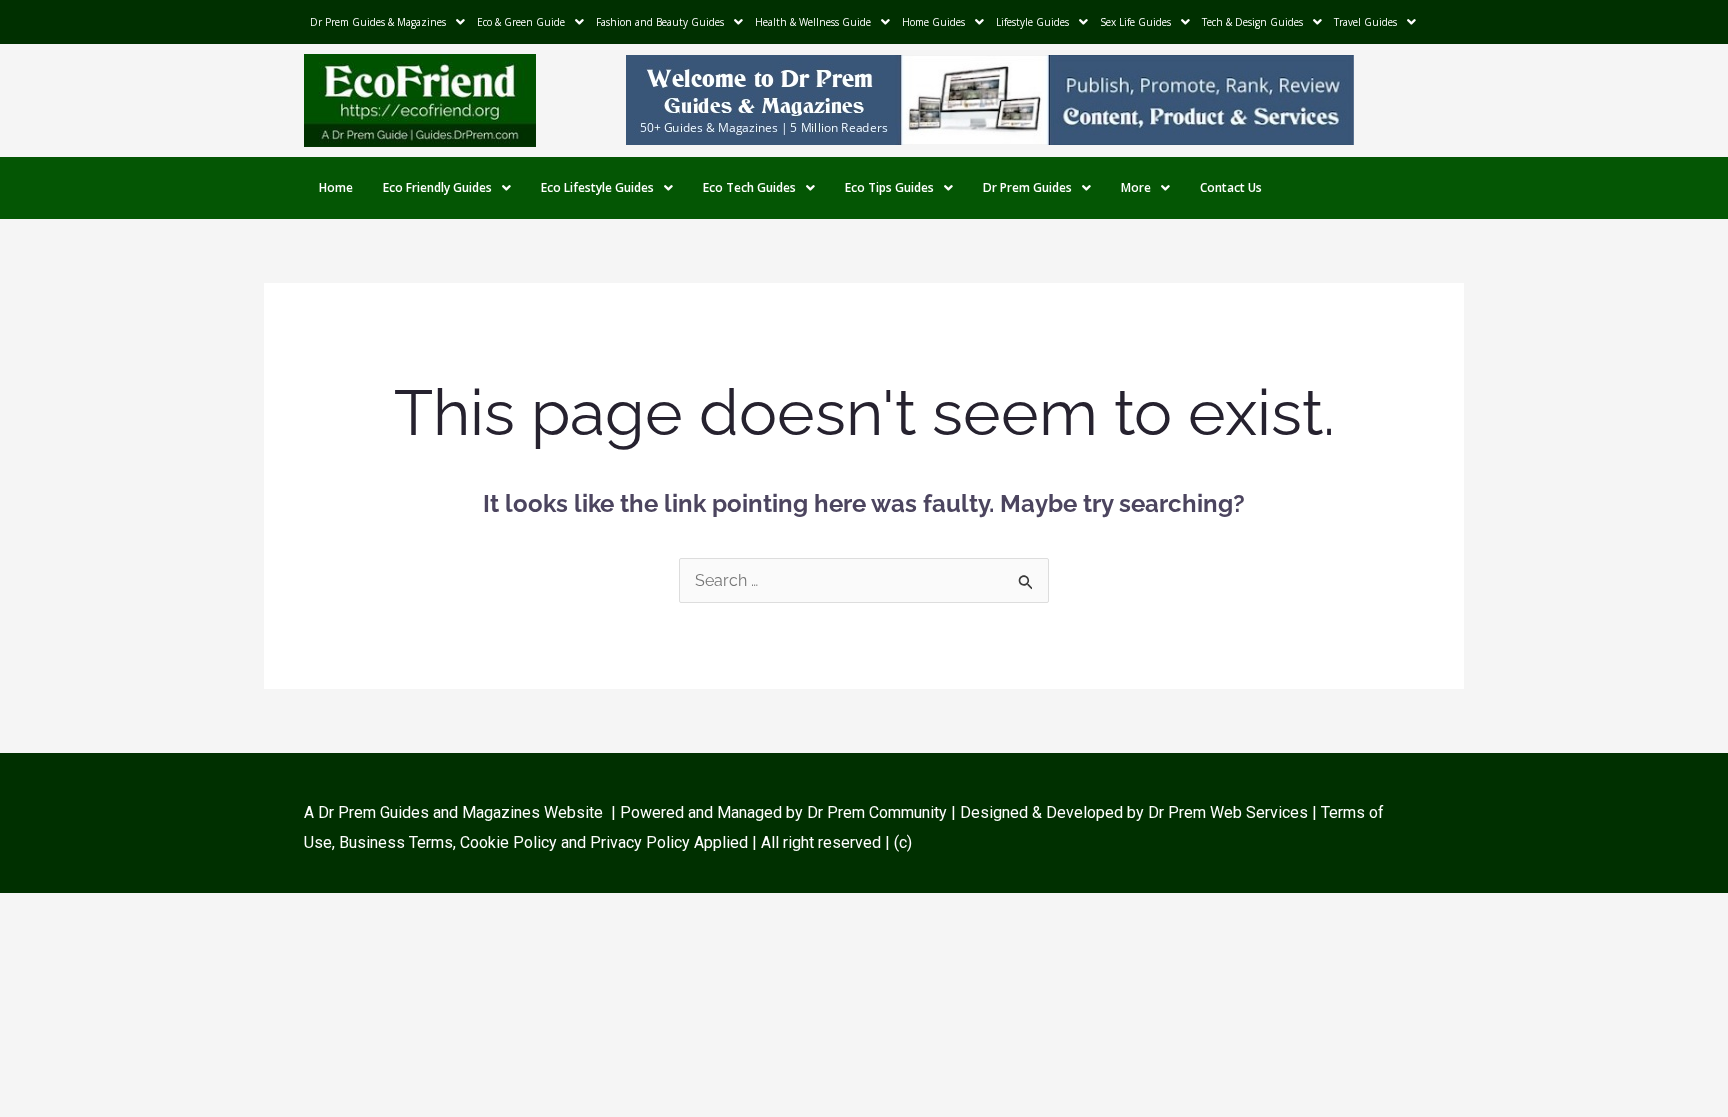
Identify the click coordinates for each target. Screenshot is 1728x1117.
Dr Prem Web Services (1228, 812)
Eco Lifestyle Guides (597, 187)
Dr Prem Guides (1027, 187)
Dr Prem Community (877, 812)
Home (336, 187)
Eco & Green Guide (521, 22)
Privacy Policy (640, 842)
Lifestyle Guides (1032, 22)
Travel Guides (1365, 22)
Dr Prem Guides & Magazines (378, 22)
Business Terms (396, 842)
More (1136, 187)
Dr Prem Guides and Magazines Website (460, 812)
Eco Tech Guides (749, 187)
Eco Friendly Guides (437, 187)
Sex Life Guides (1135, 22)
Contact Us (1231, 187)
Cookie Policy (510, 842)
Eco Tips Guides (889, 187)
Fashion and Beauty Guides (660, 22)
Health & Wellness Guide (813, 22)
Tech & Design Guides (1252, 22)
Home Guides (933, 22)
